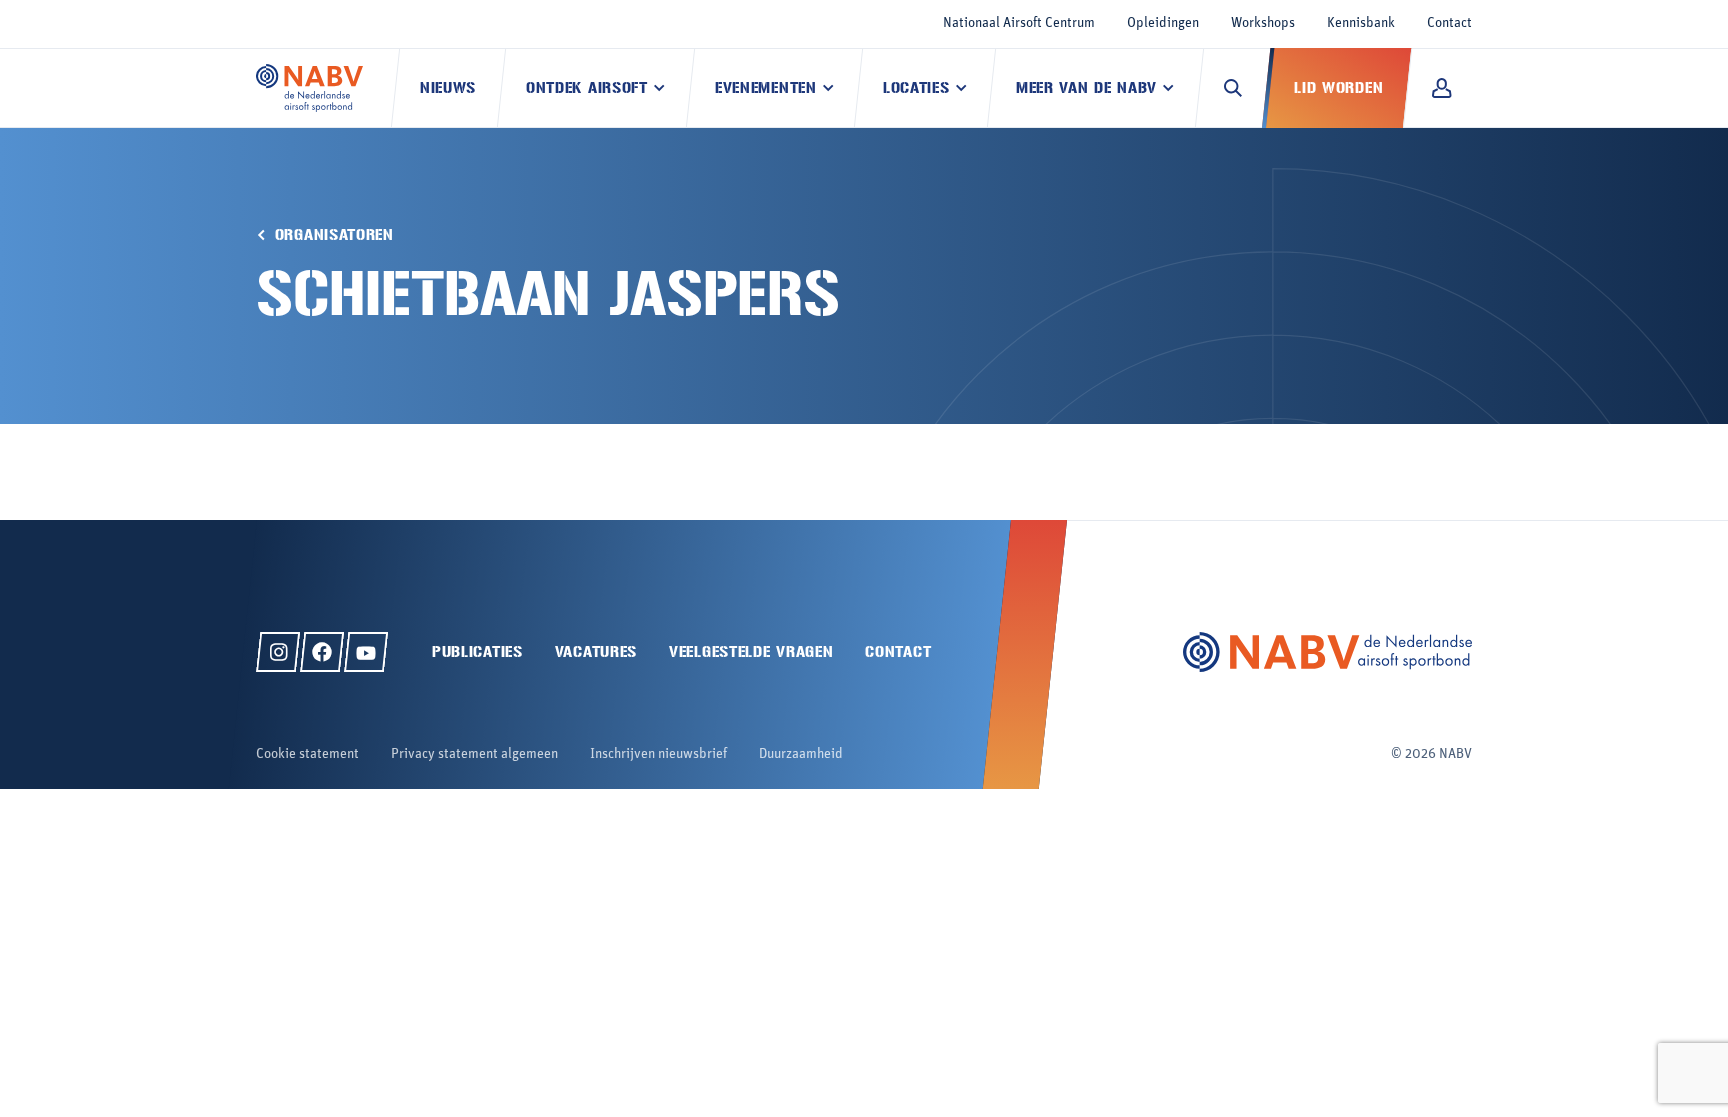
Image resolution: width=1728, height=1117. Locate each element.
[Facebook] (322, 652)
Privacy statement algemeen (474, 754)
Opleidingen (1163, 23)
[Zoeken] (1233, 88)
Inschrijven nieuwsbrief (658, 754)
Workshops (1263, 23)
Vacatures (596, 651)
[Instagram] (278, 652)
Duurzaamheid (801, 754)
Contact (1449, 23)
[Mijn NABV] (1441, 88)
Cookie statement (307, 754)
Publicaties (477, 651)
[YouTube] (366, 652)
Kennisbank (1361, 23)
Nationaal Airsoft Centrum (1019, 23)
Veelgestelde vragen (751, 651)
